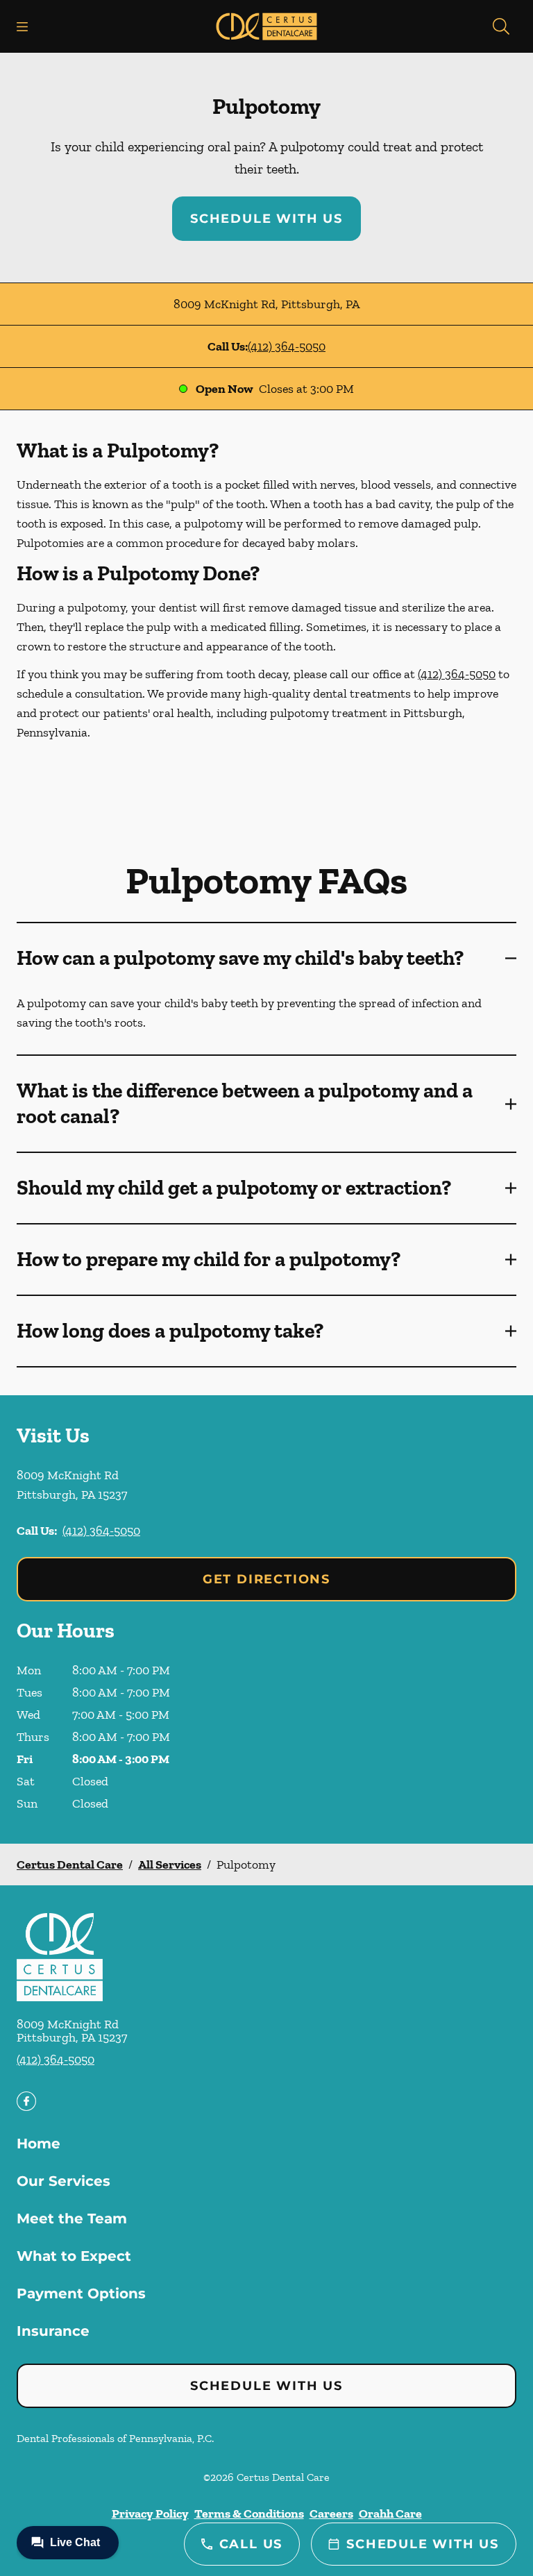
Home (39, 2144)
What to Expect (74, 2256)
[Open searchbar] (501, 26)
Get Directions (266, 1579)
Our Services (64, 2181)
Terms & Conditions (249, 2514)
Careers (331, 2514)
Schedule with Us (266, 219)
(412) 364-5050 (287, 346)
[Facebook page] (26, 2101)
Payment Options (81, 2293)
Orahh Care (390, 2514)
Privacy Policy (150, 2514)
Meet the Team (72, 2219)
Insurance (53, 2331)
